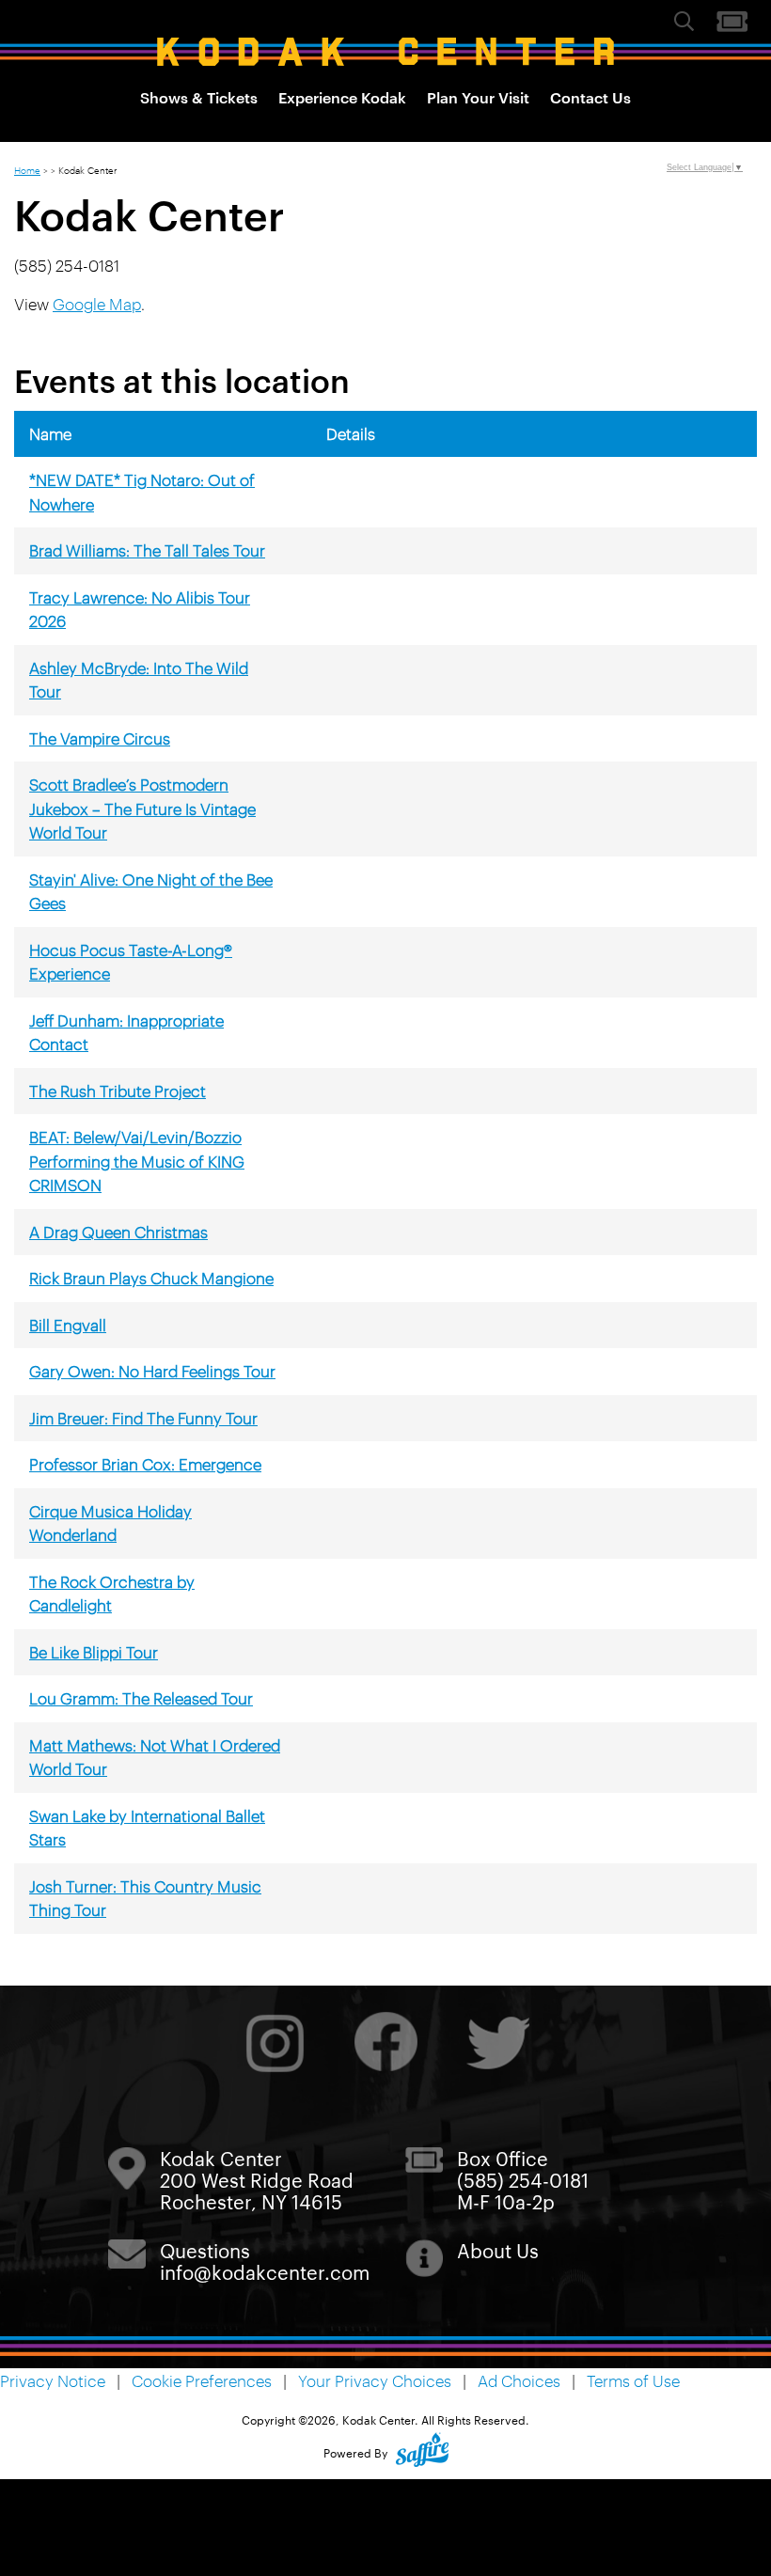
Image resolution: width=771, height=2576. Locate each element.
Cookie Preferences (202, 2380)
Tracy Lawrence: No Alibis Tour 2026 (140, 609)
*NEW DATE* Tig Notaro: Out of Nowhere (142, 492)
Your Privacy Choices (375, 2380)
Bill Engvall (68, 1325)
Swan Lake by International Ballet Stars (147, 1828)
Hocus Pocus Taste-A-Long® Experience (131, 962)
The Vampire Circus (100, 738)
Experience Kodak (342, 97)
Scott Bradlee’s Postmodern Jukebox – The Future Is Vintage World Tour (142, 808)
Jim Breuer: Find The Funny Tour (143, 1418)
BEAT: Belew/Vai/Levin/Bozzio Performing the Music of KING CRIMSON (137, 1161)
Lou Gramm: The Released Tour (141, 1698)
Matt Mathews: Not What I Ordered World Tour (155, 1757)
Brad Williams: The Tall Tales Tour (147, 550)
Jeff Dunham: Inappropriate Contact (126, 1032)
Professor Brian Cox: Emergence (145, 1464)
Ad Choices (519, 2380)
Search (684, 21)
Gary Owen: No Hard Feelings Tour (152, 1371)
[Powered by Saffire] (422, 2452)
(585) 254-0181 (523, 2179)
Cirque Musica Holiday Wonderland (110, 1523)
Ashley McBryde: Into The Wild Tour (139, 680)
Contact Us (590, 97)
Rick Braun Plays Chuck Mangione (151, 1278)
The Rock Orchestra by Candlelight (112, 1594)
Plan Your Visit (478, 97)
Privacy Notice (53, 2380)
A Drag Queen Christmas (118, 1232)
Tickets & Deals (732, 22)
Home (27, 169)
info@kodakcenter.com (265, 2271)
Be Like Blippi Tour (94, 1652)
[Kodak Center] (385, 52)
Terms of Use (633, 2380)
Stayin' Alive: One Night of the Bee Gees (151, 891)
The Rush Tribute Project (118, 1091)
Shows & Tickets (199, 97)
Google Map (97, 304)
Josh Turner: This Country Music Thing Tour (145, 1898)
